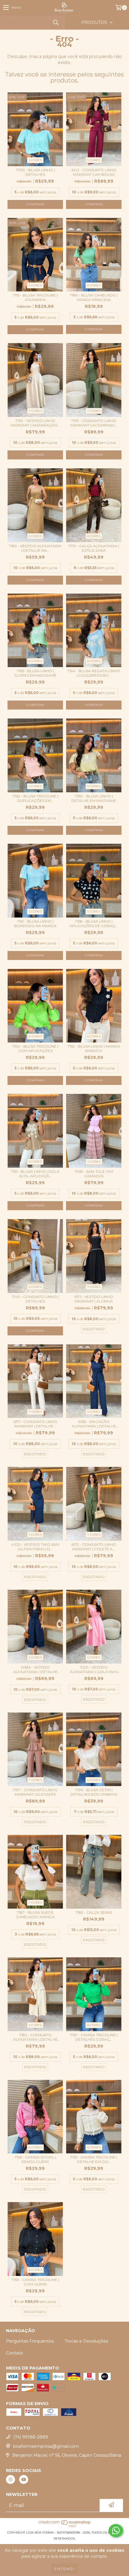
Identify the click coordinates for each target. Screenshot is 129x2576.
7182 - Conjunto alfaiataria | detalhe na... (35, 2037)
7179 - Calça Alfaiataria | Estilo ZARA (94, 548)
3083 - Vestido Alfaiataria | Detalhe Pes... (35, 1670)
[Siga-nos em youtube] (24, 2479)
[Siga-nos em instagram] (10, 2479)
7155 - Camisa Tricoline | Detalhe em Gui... (94, 2159)
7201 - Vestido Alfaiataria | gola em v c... (94, 1670)
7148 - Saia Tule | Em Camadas (94, 1174)
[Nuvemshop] (65, 2527)
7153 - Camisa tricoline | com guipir (35, 2282)
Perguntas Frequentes (30, 2341)
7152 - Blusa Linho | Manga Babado (94, 1048)
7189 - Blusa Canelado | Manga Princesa (94, 297)
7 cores (35, 411)
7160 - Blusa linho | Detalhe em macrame (94, 798)
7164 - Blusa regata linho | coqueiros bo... (94, 673)
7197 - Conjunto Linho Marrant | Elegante (35, 1792)
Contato (15, 2353)
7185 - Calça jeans (94, 1912)
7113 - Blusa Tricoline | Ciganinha (35, 297)
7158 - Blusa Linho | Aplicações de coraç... (94, 924)
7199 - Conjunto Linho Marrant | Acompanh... (94, 423)
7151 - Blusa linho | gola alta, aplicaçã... (35, 1174)
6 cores (94, 285)
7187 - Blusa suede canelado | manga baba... (35, 1915)
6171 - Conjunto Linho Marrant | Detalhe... (35, 1424)
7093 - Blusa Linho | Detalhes (35, 172)
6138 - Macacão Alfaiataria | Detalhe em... (94, 1424)
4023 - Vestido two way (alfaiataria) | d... (35, 1547)
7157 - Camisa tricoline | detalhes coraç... (94, 2037)
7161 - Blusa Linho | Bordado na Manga (35, 924)
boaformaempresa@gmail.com (46, 2446)
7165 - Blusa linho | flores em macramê (35, 673)
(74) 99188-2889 (31, 2437)
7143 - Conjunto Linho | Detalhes (35, 1299)
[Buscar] (55, 23)
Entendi (64, 2569)
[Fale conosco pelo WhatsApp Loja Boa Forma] (116, 2531)
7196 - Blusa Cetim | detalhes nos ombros (94, 1792)
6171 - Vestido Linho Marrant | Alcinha (94, 1299)
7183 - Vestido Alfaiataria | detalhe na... (35, 548)
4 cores (94, 1162)
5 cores (35, 160)
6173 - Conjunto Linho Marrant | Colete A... (94, 1547)
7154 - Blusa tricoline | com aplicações (35, 1048)
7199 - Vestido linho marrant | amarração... (35, 423)
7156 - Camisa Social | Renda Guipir (35, 2159)
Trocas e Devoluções (86, 2341)
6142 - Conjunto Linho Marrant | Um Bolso (94, 172)
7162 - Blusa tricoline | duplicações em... (35, 798)
